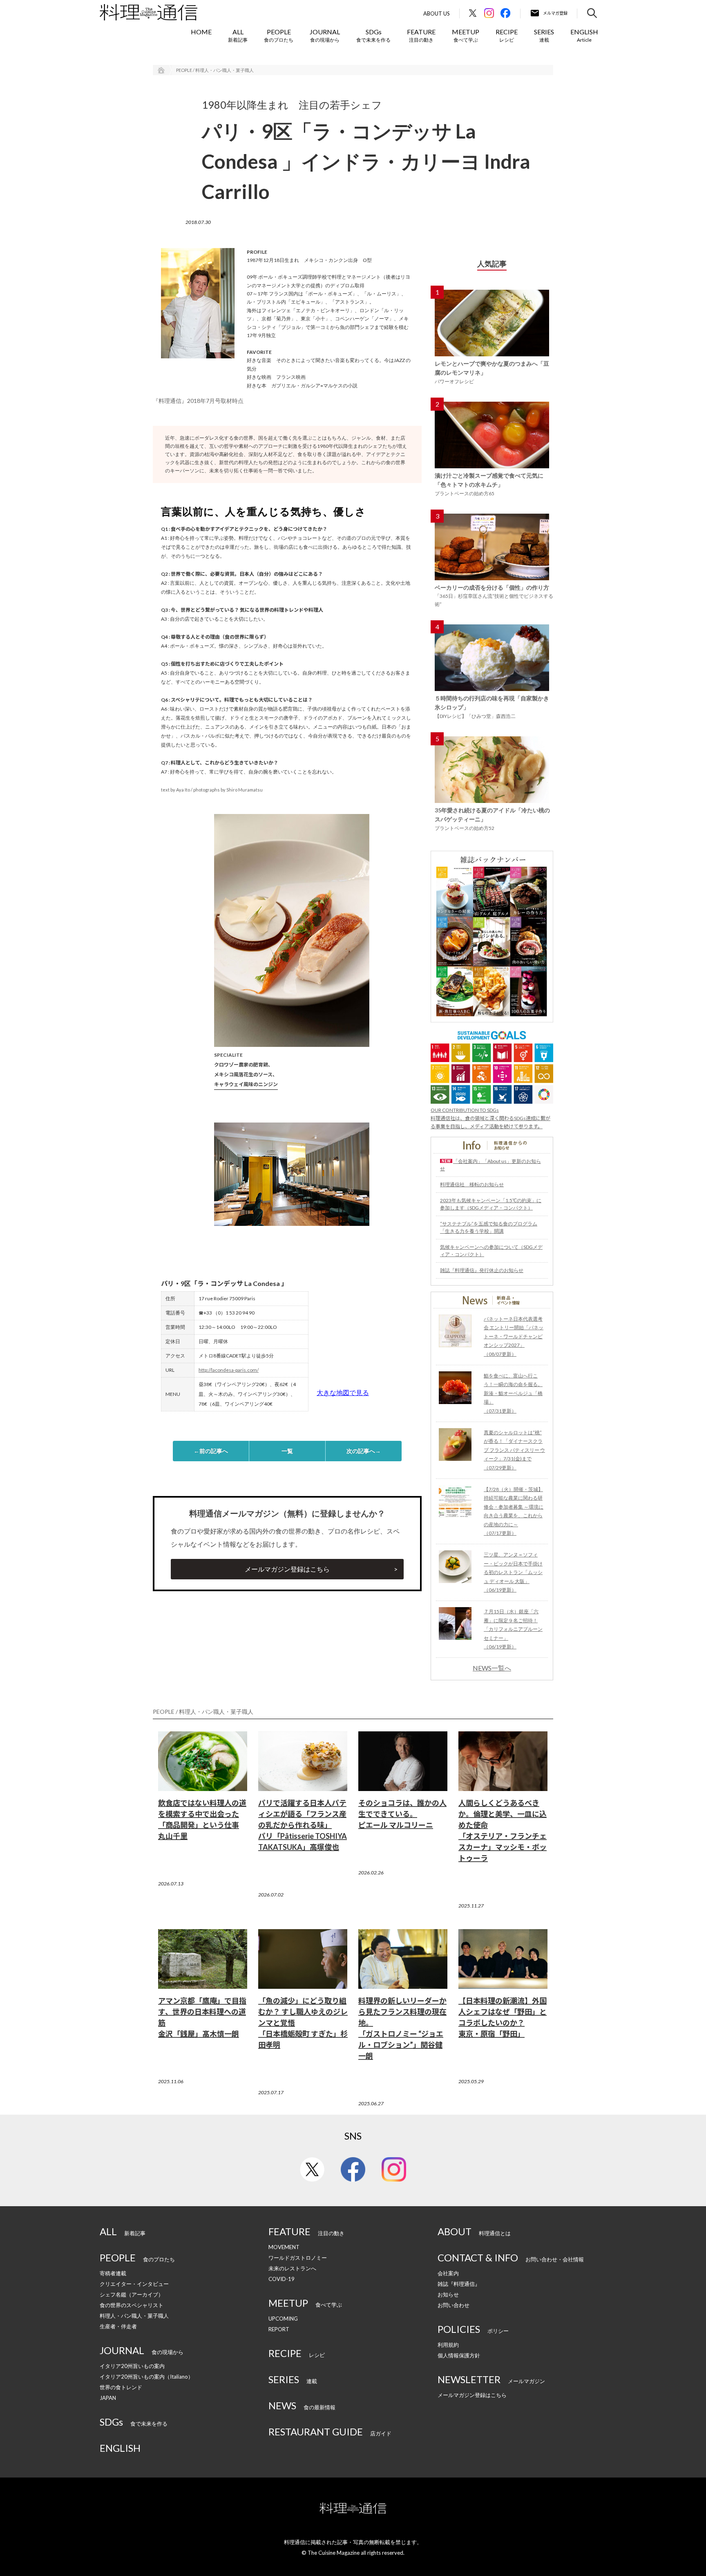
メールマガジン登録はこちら (287, 1569)
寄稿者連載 (113, 2273)
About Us (437, 14)
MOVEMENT (284, 2247)
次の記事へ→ (364, 1451)
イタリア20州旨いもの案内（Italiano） (146, 2377)
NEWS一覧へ (492, 1668)
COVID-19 (282, 2279)
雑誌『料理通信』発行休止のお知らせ (482, 1270)
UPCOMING (283, 2319)
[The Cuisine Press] (149, 12)
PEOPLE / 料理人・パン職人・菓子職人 (215, 70)
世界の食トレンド (121, 2387)
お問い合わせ (454, 2305)
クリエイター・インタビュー (134, 2284)
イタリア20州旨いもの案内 (132, 2366)
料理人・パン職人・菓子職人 (134, 2316)
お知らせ (448, 2294)
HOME (201, 32)
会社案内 (448, 2273)
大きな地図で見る (343, 1392)
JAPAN (108, 2398)
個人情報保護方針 (459, 2355)
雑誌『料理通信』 (459, 2284)
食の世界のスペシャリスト (132, 2305)
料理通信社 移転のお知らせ (472, 1184)
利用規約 (448, 2345)
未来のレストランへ (292, 2268)
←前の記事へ (211, 1451)
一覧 (287, 1451)
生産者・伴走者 (118, 2326)
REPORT (279, 2329)
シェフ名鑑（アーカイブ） (132, 2294)
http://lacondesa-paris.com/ (229, 1370)
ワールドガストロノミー (298, 2258)
